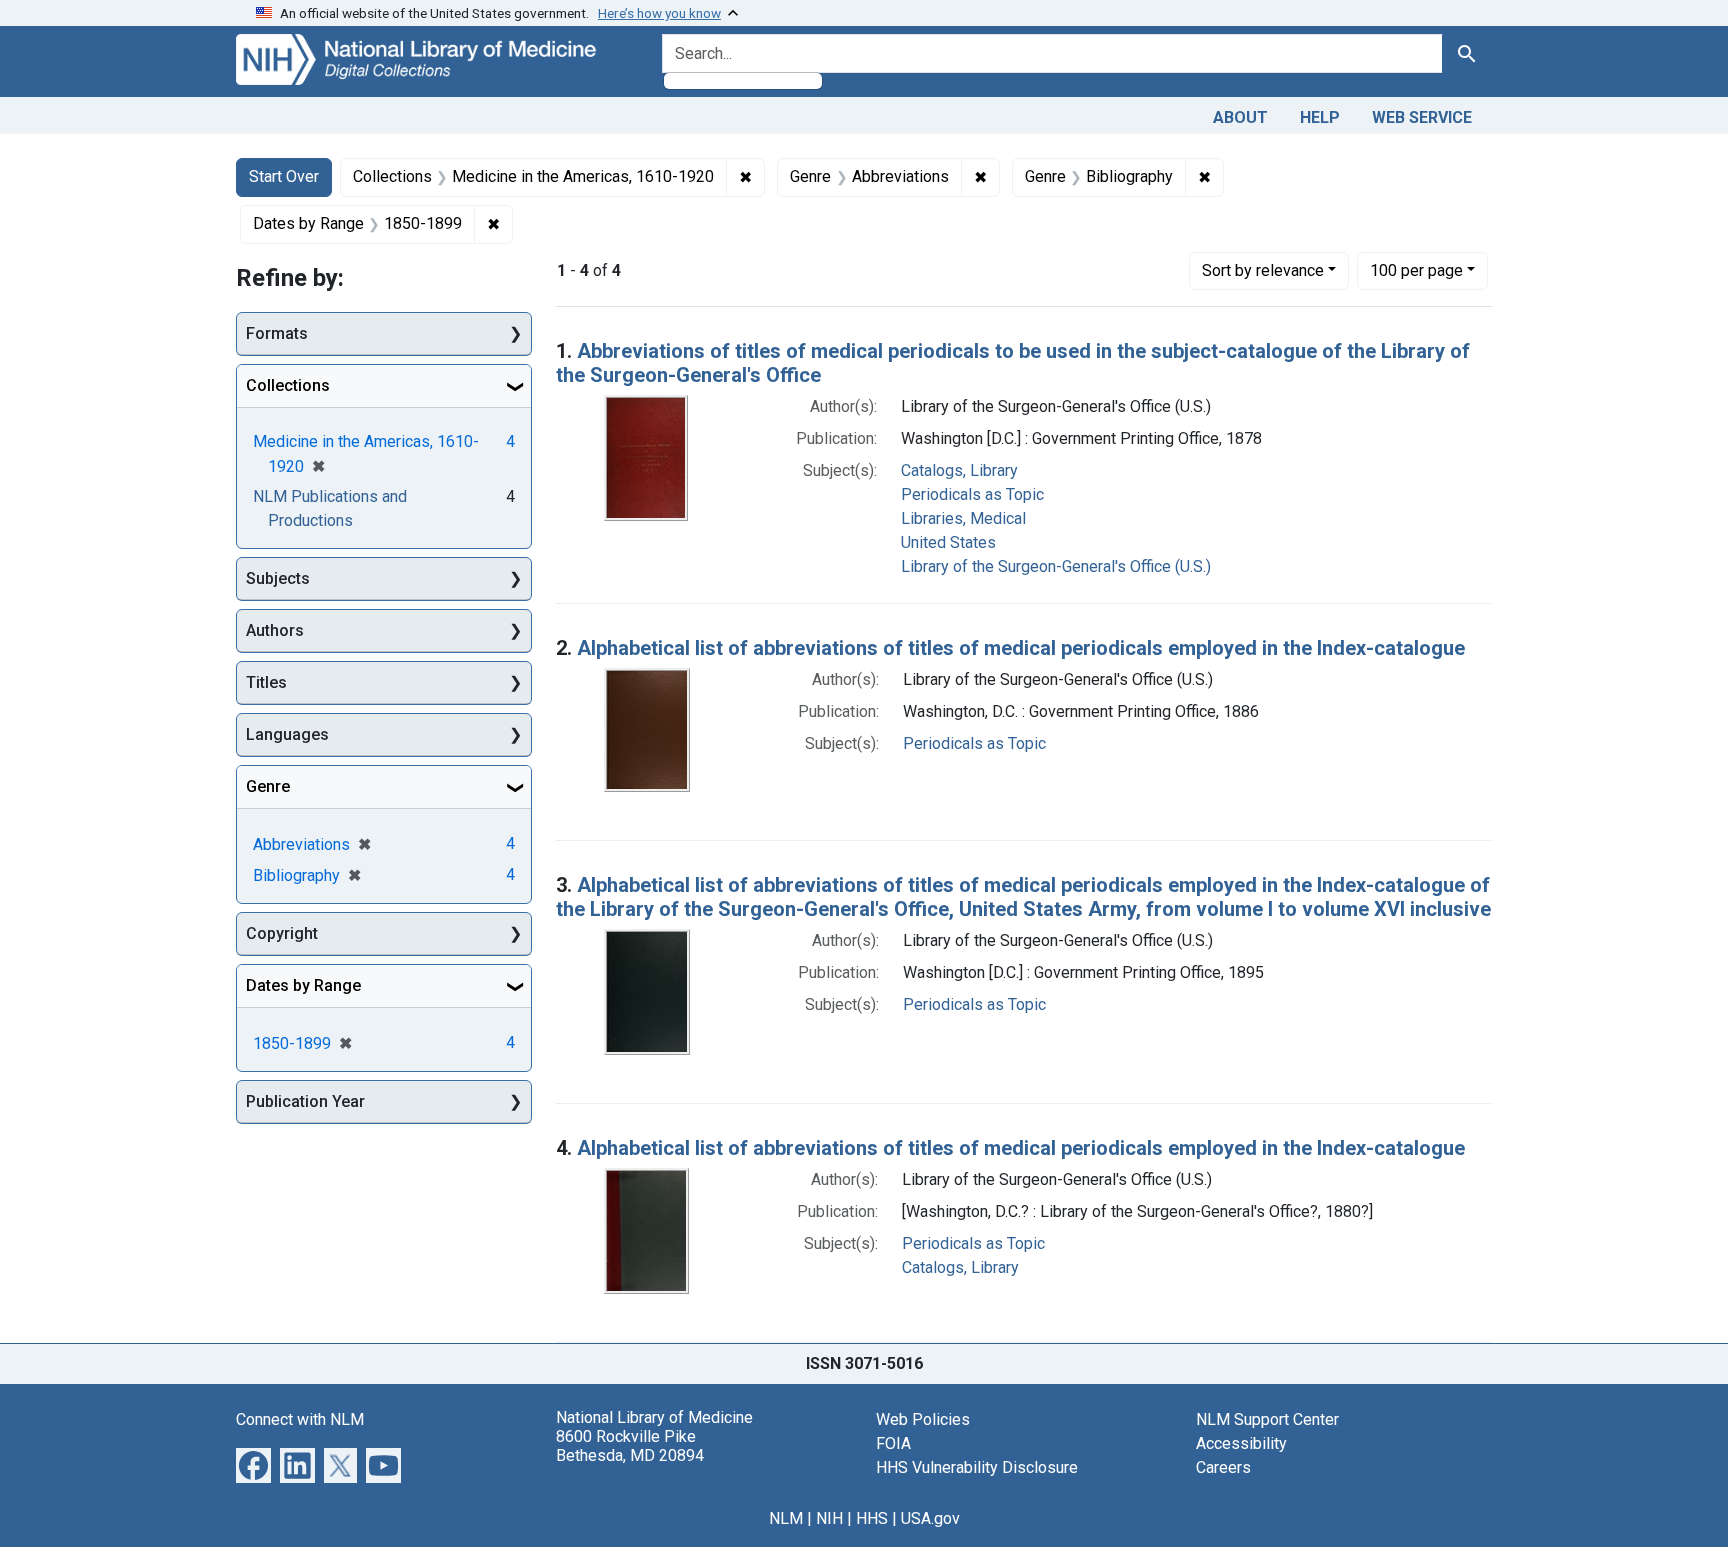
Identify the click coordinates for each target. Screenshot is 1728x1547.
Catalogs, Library (959, 470)
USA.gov (930, 1518)
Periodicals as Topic (972, 494)
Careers (1223, 1467)
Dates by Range (303, 985)
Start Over (284, 176)
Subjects (278, 578)
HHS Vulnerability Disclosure (977, 1467)
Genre (268, 786)
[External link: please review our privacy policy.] (253, 1463)
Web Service (1422, 117)
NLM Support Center (1267, 1419)
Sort (1263, 270)
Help (1320, 117)
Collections (288, 385)
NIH (829, 1518)
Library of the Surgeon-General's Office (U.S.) (1056, 566)
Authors (275, 630)
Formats (277, 333)
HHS (872, 1518)
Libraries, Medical (963, 518)
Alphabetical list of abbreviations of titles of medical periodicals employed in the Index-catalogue (1021, 648)
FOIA (893, 1443)
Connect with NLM (300, 1419)
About (1240, 117)
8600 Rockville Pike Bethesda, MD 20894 (630, 1446)
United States (948, 542)
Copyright (282, 933)
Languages (287, 734)
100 (1416, 270)
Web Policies (923, 1419)
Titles (266, 682)
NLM (786, 1518)
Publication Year (305, 1101)
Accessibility (1241, 1443)
